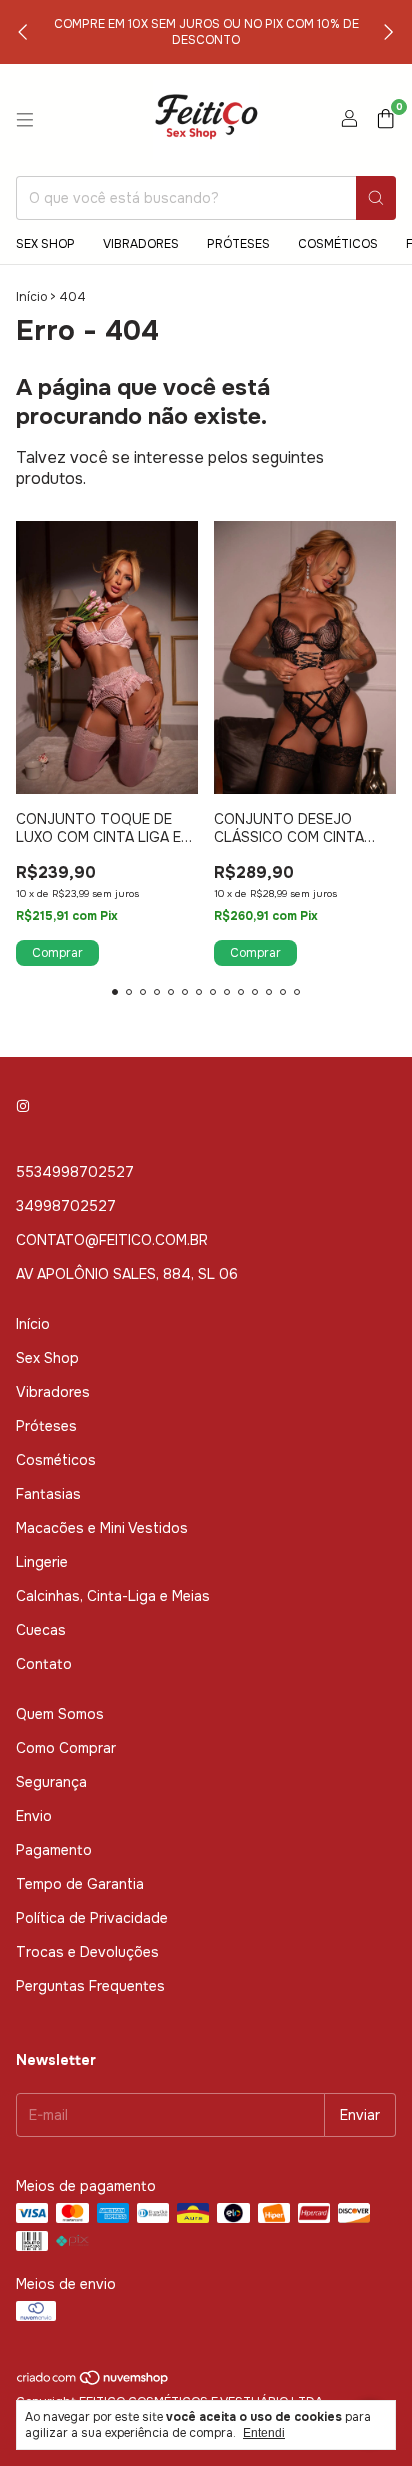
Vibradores (141, 244)
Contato (44, 1664)
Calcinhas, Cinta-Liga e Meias (113, 1596)
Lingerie (42, 1562)
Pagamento (54, 1850)
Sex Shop (45, 244)
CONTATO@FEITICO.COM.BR (112, 1240)
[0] (385, 120)
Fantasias (48, 1494)
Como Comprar (66, 1748)
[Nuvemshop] (93, 2382)
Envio (34, 1816)
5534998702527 (75, 1172)
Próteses (238, 244)
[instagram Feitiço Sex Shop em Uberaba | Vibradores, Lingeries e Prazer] (23, 1106)
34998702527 (66, 1206)
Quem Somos (60, 1714)
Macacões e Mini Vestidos (102, 1528)
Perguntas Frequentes (90, 1986)
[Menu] (25, 120)
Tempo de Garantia (80, 1884)
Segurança (51, 1782)
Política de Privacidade (92, 1918)
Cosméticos (338, 244)
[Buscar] (376, 198)
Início (31, 297)
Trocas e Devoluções (87, 1952)
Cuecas (41, 1630)
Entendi (264, 2433)
